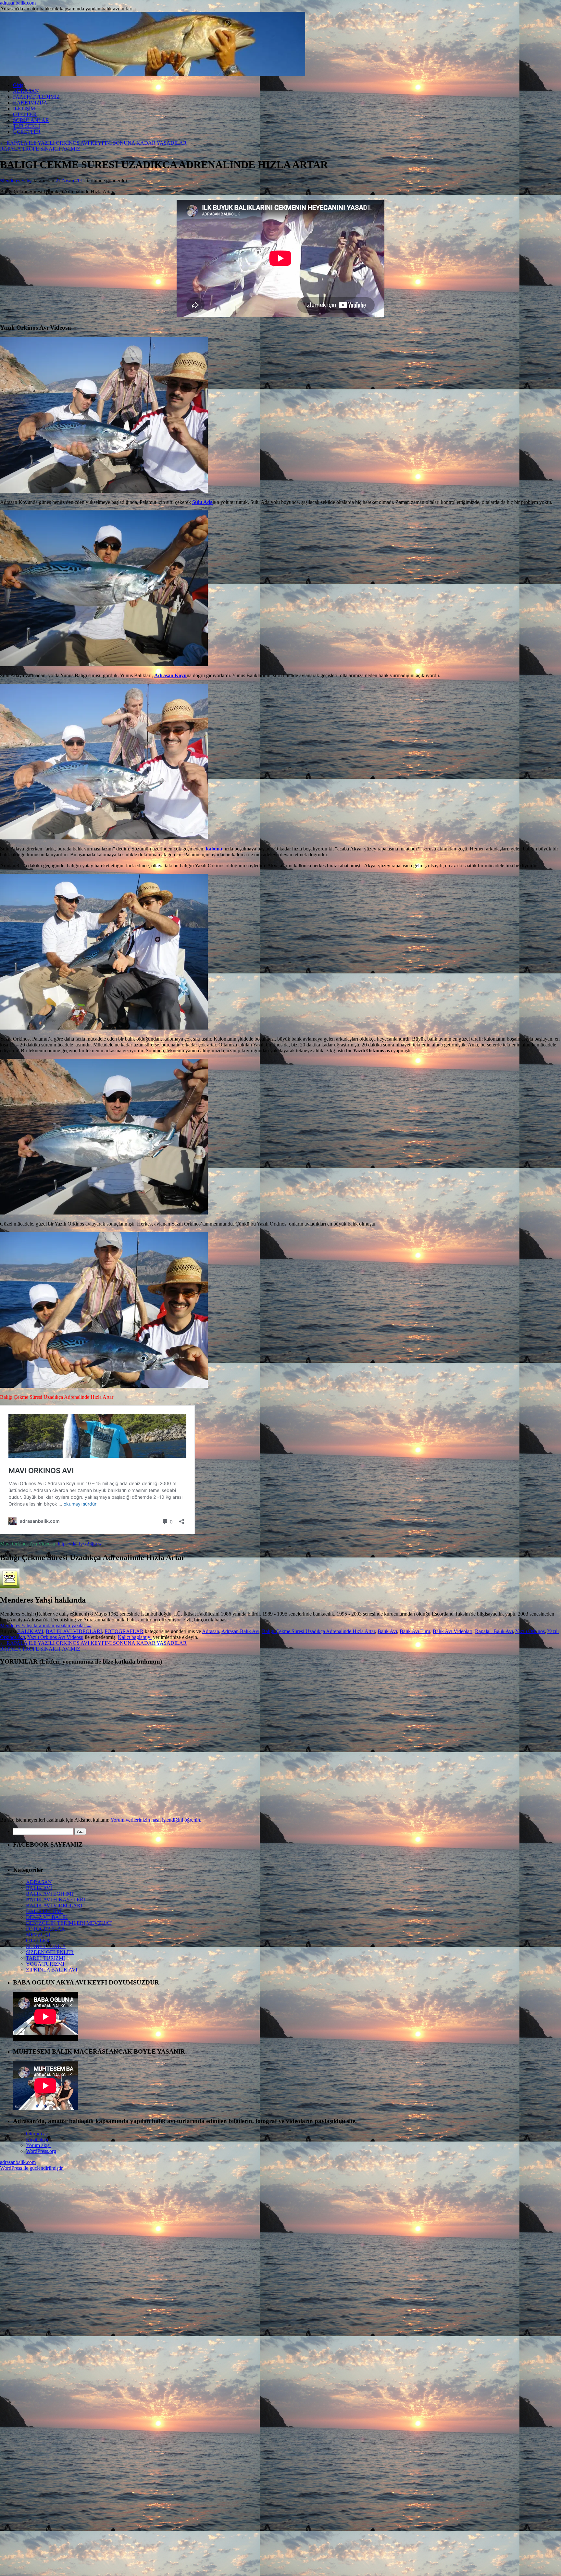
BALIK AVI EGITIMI (50, 1894)
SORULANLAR (31, 120)
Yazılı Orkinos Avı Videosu (55, 1637)
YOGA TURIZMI (45, 1964)
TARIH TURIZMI (45, 1958)
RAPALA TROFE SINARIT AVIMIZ (43, 149)
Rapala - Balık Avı (494, 1631)
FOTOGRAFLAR (124, 1631)
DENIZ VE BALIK (47, 1917)
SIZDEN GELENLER (50, 1952)
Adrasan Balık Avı (240, 1631)
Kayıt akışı (37, 2139)
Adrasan (211, 1631)
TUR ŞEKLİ (26, 126)
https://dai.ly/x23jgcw (80, 1544)
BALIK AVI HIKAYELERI (56, 1900)
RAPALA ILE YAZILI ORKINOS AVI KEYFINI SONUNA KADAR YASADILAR (93, 143)
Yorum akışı (38, 2145)
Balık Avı (387, 1631)
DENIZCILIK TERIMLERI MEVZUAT (69, 1923)
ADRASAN (26, 91)
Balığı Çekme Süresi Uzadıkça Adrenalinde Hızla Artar (318, 1631)
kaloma (214, 849)
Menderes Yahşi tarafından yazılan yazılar (46, 1625)
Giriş (18, 85)
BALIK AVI (30, 1631)
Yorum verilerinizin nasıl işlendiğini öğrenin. (156, 1820)
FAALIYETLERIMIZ (36, 97)
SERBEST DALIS (46, 1946)
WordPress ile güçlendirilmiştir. (32, 2168)
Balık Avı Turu (415, 1631)
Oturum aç (37, 2134)
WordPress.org (41, 2151)
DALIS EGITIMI (44, 1911)
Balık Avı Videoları (453, 1631)
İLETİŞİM (24, 109)
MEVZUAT (39, 1935)
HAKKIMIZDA (30, 103)
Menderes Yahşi (16, 181)
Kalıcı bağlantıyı (135, 1637)
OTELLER (25, 114)
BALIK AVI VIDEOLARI (74, 1631)
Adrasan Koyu (170, 675)
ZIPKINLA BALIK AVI (52, 1970)
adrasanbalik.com (18, 3)
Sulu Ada (202, 502)
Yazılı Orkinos (530, 1631)
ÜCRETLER (27, 132)
